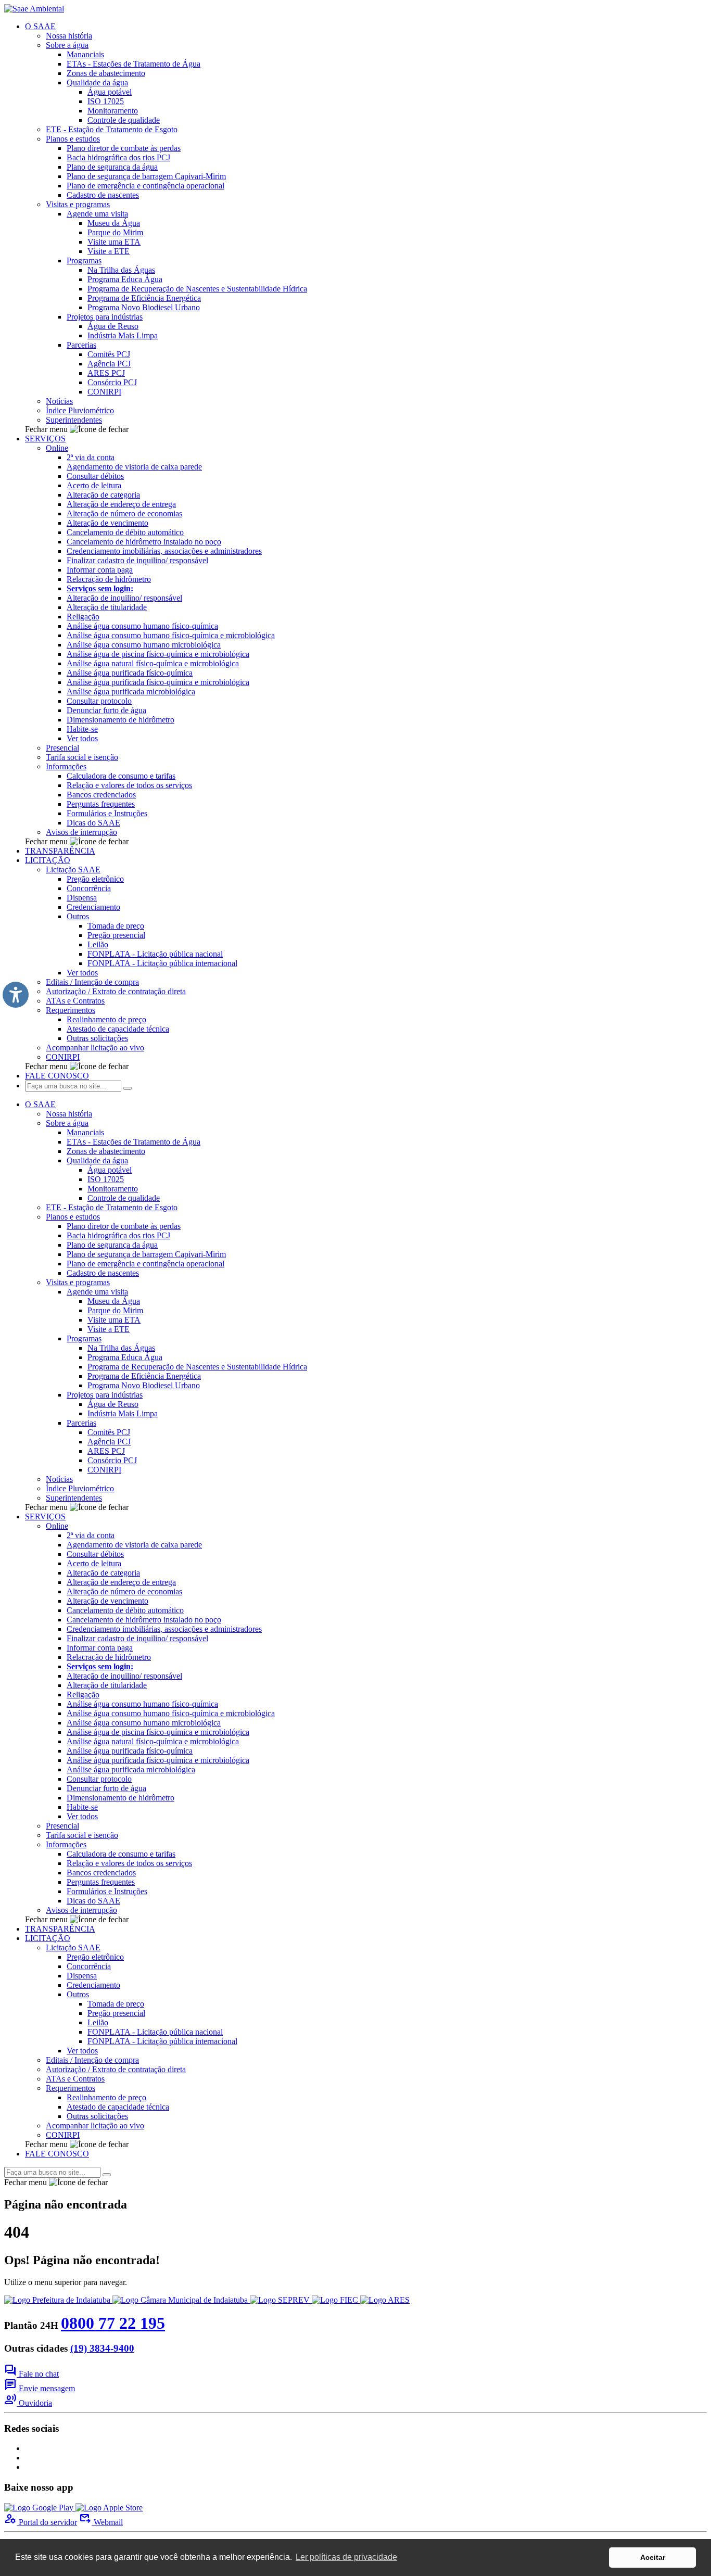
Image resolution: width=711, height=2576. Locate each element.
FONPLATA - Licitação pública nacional (155, 954)
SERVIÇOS (45, 439)
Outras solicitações (97, 1038)
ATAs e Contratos (75, 1001)
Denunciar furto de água (106, 710)
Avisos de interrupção (81, 832)
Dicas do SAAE (93, 823)
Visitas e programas (78, 204)
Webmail (101, 2522)
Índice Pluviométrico (80, 410)
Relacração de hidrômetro (109, 579)
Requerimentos (71, 1010)
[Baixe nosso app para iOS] (109, 2508)
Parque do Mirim (115, 232)
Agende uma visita (97, 214)
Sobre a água (67, 45)
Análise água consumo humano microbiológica (144, 645)
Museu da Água (114, 223)
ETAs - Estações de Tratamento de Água (134, 64)
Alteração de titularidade (107, 607)
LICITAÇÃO (48, 860)
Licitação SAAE (73, 870)
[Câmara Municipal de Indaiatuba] (181, 2300)
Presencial (62, 748)
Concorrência (89, 888)
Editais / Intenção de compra (92, 982)
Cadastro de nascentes (103, 195)
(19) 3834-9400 (102, 2348)
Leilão (98, 944)
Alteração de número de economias (124, 513)
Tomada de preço (116, 926)
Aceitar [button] (653, 2557)
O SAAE (40, 26)
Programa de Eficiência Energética (144, 298)
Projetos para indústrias (105, 317)
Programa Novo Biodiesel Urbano (144, 307)
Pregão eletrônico (95, 879)
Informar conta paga (100, 570)
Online (57, 448)
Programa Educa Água (125, 279)
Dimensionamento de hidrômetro (120, 720)
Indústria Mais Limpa (123, 335)
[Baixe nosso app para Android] (40, 2508)
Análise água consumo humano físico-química (142, 626)
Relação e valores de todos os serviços (129, 785)
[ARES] (385, 2300)
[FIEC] (336, 2300)
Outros (78, 916)
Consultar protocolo (99, 701)
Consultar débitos (95, 476)
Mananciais (85, 54)
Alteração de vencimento (107, 523)
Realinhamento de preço (106, 1019)
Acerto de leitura (94, 485)
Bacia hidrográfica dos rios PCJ (118, 157)
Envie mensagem (40, 2388)
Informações (66, 766)
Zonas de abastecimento (106, 73)
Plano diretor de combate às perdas (124, 148)
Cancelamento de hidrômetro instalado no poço (144, 542)
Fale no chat (31, 2374)
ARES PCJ (106, 373)
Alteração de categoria (103, 495)
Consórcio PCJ (112, 382)
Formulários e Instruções (107, 813)
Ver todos (82, 738)
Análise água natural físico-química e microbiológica (153, 663)
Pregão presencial (116, 935)
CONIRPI (104, 392)
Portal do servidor (41, 2522)
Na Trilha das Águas (121, 270)
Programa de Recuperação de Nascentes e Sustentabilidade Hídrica (197, 289)
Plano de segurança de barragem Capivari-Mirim (146, 176)
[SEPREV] (281, 2300)
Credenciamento (93, 907)
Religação (83, 617)
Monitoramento (113, 111)
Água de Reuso (113, 326)
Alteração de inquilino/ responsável (124, 598)
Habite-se (82, 729)
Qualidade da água (97, 83)
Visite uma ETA (114, 242)
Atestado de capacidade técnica (118, 1029)
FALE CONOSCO (57, 1076)
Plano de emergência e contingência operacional (145, 186)
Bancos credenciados (101, 795)
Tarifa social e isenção (82, 757)
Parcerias (81, 345)
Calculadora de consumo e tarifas (121, 776)
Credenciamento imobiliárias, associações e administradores (164, 551)
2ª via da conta (91, 457)
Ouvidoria (28, 2403)
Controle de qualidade (124, 120)
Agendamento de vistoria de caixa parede (134, 467)
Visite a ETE (109, 251)
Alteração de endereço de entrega (121, 504)
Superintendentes (74, 420)
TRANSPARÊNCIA (60, 851)
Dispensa (82, 898)
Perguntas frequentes (101, 804)
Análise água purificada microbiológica (131, 691)
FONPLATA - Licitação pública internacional (162, 963)
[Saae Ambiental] (34, 9)
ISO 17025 (106, 101)
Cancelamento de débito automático (125, 532)
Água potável (110, 92)
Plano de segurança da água (112, 167)
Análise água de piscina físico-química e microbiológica (158, 654)
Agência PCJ (109, 364)
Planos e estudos (73, 139)
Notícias (59, 401)
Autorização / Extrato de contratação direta (116, 991)
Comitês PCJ (109, 354)
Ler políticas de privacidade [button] (346, 2557)
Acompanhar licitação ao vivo (95, 1048)
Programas (84, 261)
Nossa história (69, 36)
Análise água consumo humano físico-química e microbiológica (171, 635)
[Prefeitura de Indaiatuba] (58, 2300)
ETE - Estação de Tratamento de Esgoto (112, 129)
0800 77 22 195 (113, 2323)
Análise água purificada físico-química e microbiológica (158, 682)
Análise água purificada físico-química (130, 673)
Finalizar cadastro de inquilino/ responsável (137, 560)
